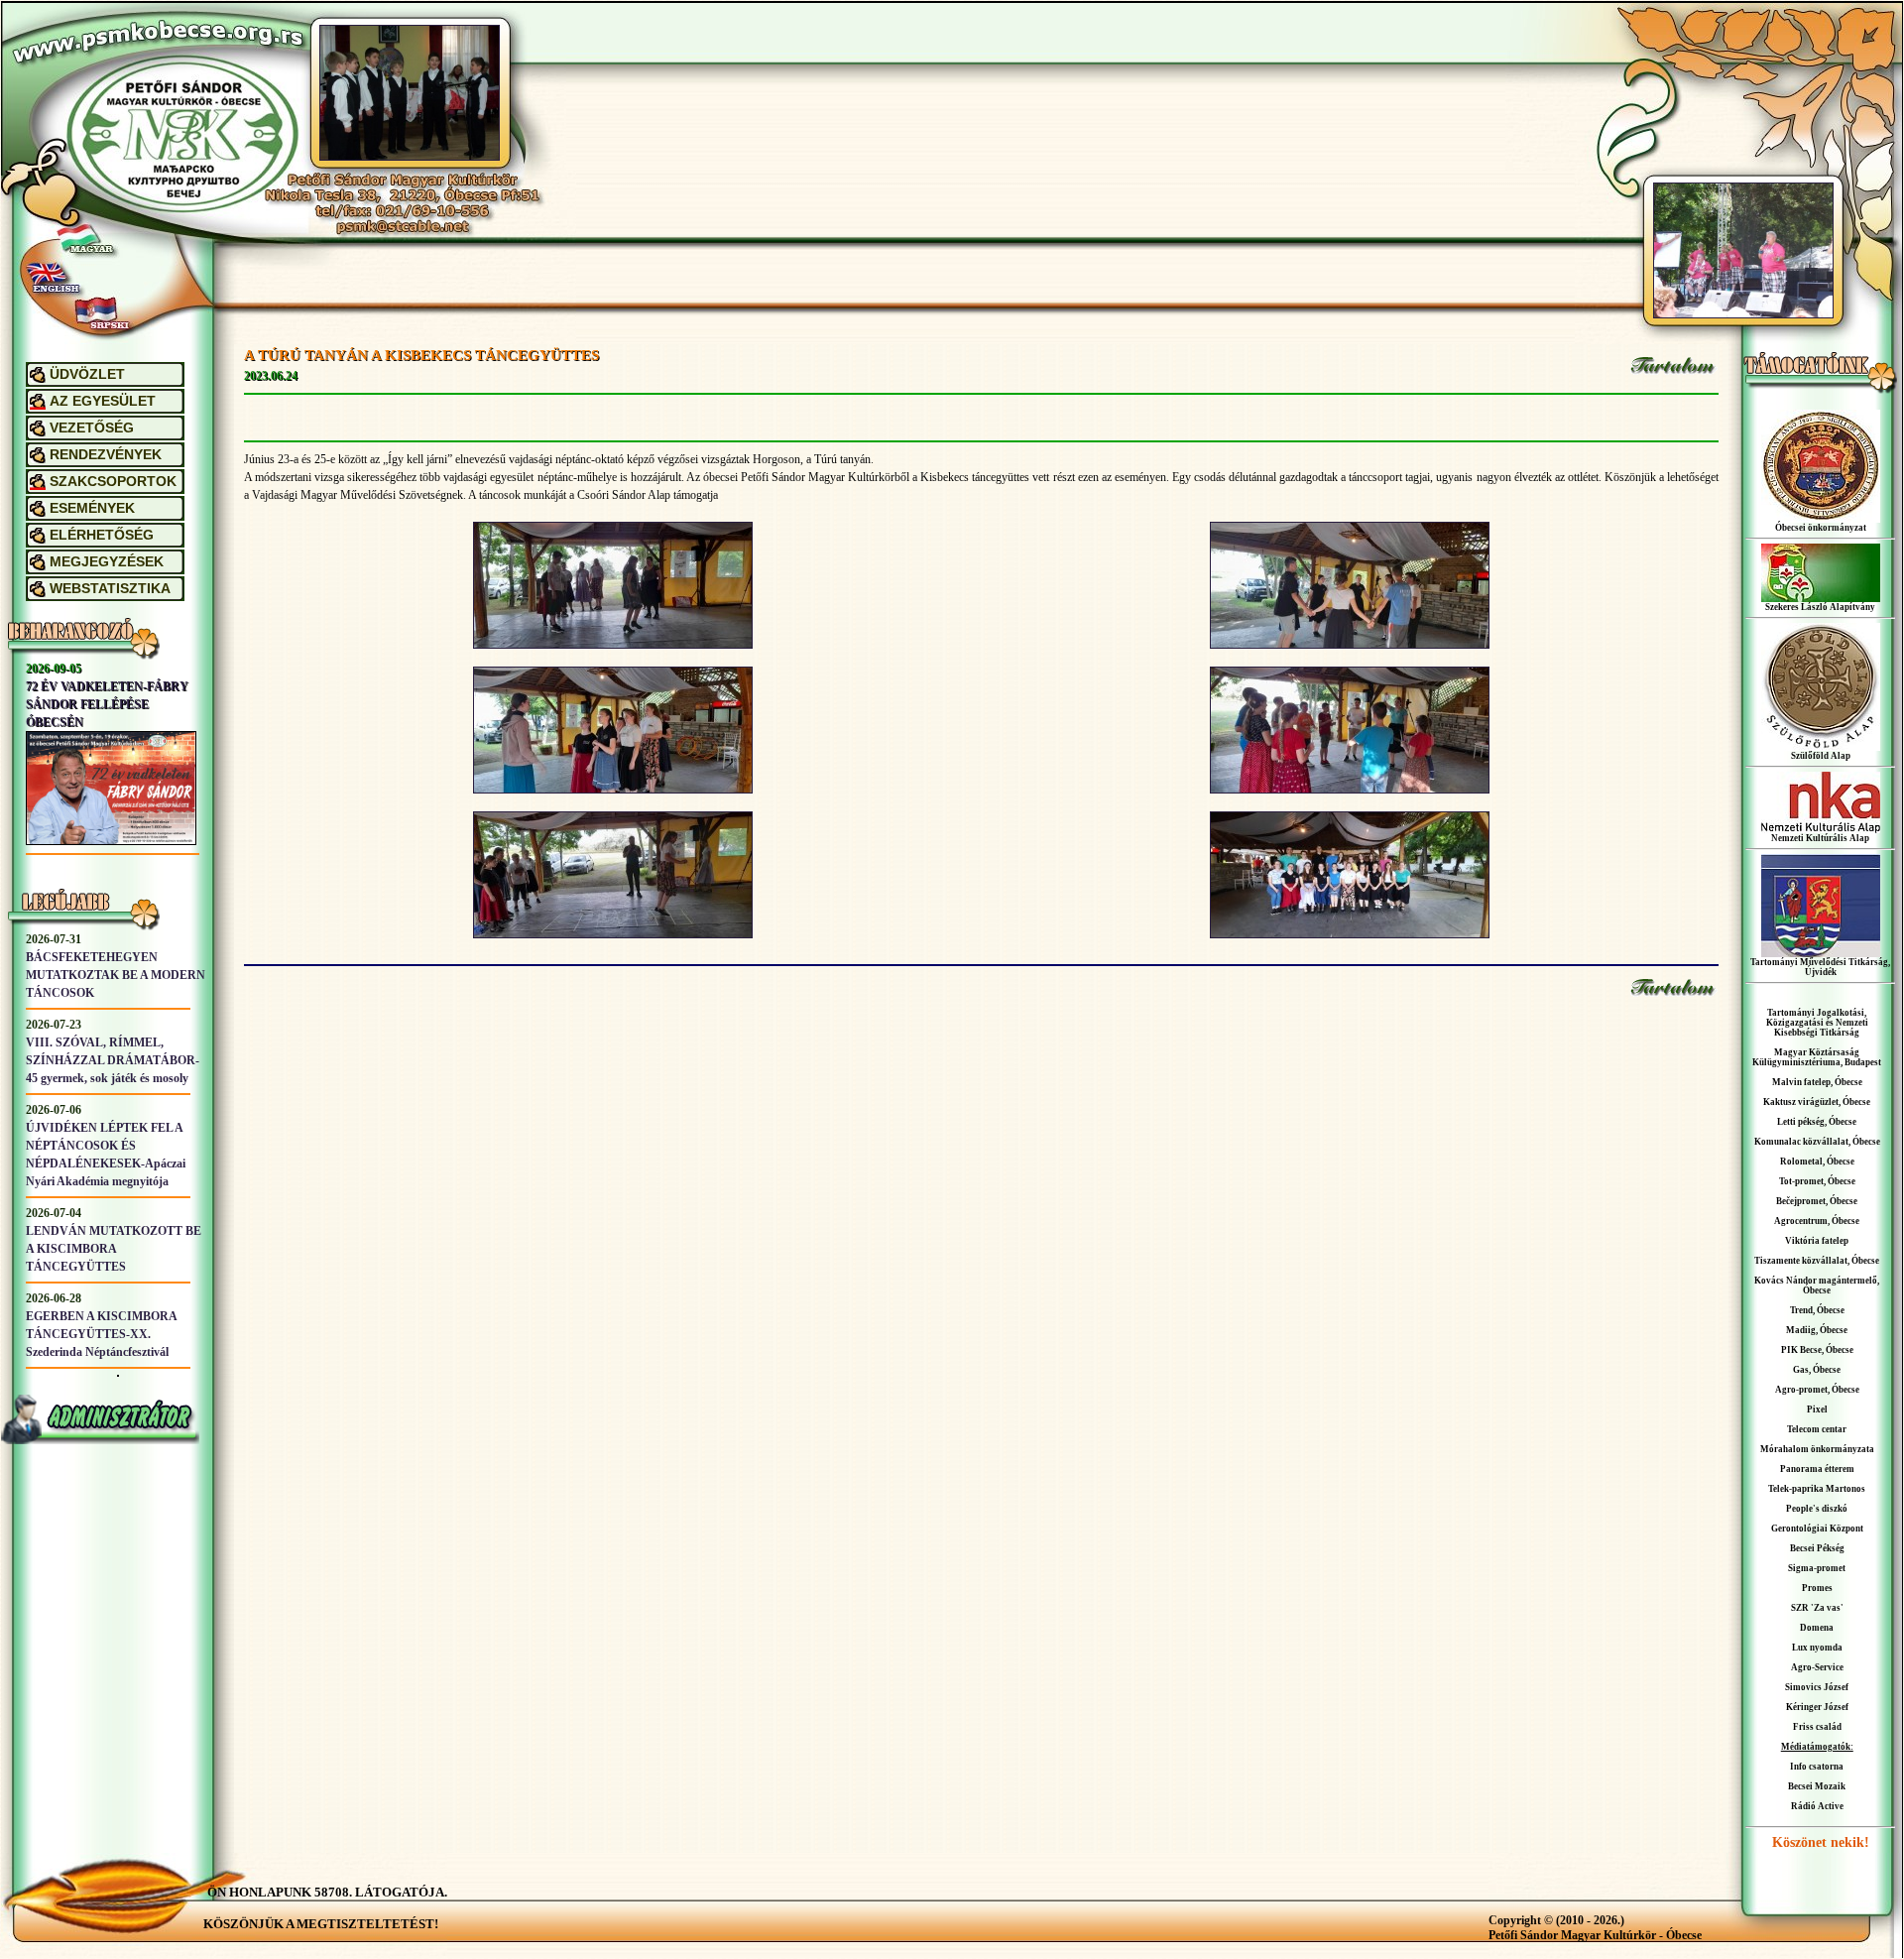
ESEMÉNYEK (92, 508)
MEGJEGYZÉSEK (107, 562)
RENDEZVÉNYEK (106, 455)
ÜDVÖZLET (87, 374)
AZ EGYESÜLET (103, 401)
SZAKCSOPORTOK (113, 482)
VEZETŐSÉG (92, 428)
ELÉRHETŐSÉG (102, 535)
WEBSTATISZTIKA (110, 589)
